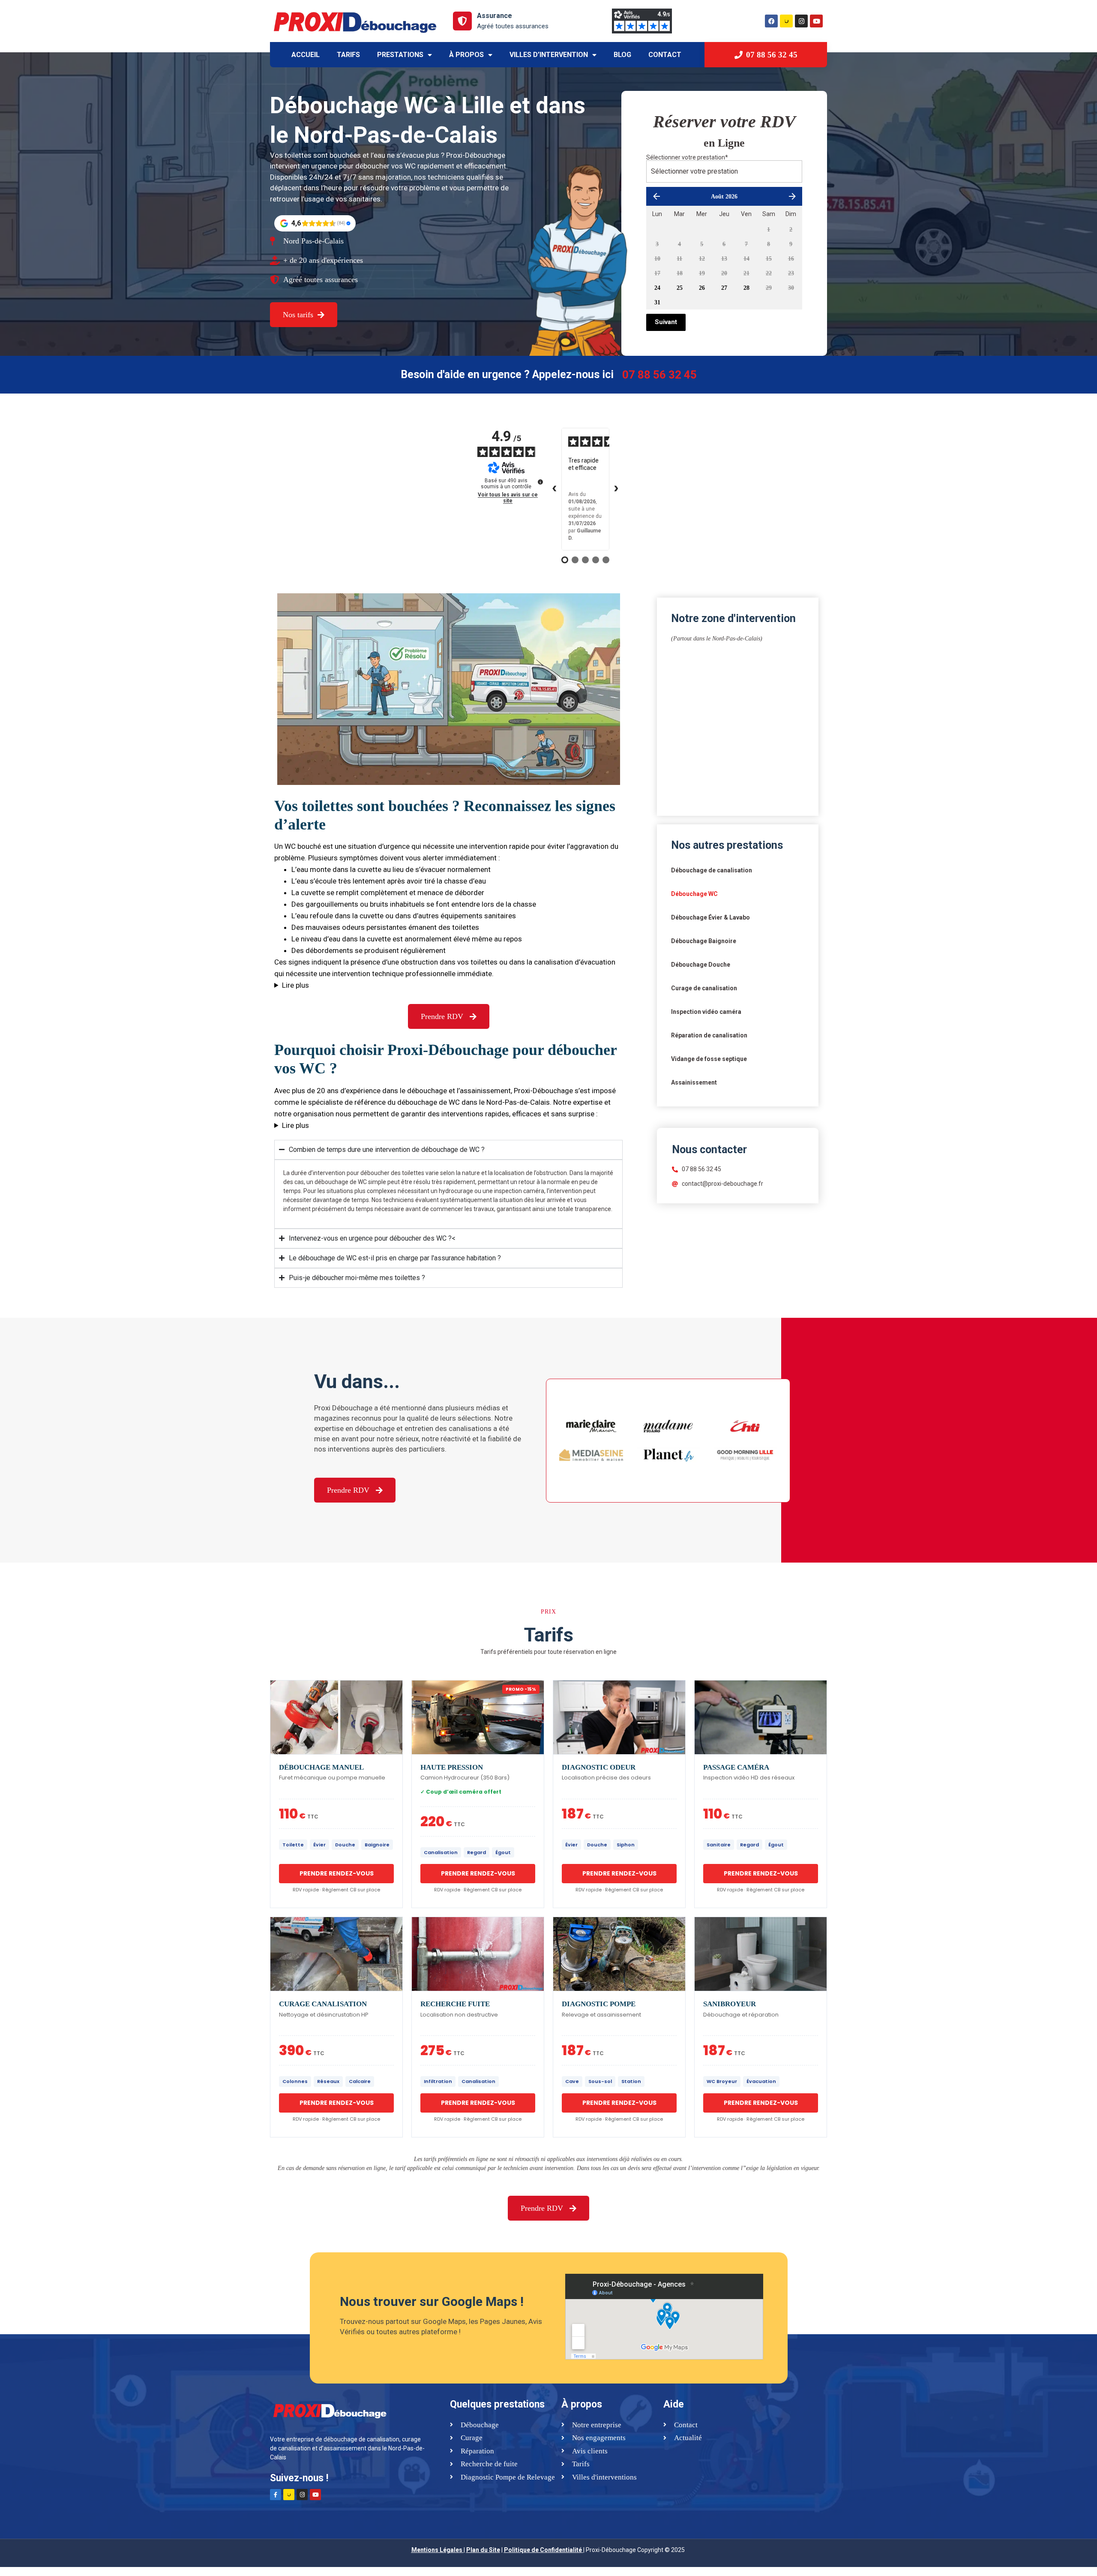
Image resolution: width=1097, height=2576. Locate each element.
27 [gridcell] (724, 288)
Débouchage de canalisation (712, 870)
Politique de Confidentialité (543, 2550)
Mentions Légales (437, 2550)
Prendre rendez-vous (337, 1873)
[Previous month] (656, 196)
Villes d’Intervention (549, 55)
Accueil (306, 55)
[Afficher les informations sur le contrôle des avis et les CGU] (540, 482)
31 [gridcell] (657, 302)
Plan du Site (483, 2550)
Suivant (666, 322)
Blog (622, 55)
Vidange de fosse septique (709, 1059)
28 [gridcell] (746, 288)
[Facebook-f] (276, 2495)
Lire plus (295, 985)
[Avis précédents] (554, 489)
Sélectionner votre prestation (687, 157)
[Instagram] (801, 21)
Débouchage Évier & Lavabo (710, 917)
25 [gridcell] (680, 288)
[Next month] (792, 196)
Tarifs (348, 55)
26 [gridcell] (702, 288)
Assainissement (694, 1082)
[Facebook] (771, 21)
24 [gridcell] (657, 288)
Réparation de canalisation (709, 1035)
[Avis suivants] (616, 489)
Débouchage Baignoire (704, 941)
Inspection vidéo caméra (706, 1012)
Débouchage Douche (701, 965)
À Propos (466, 55)
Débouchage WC (694, 894)
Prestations (400, 55)
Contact (665, 55)
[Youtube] (816, 21)
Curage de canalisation (704, 988)
